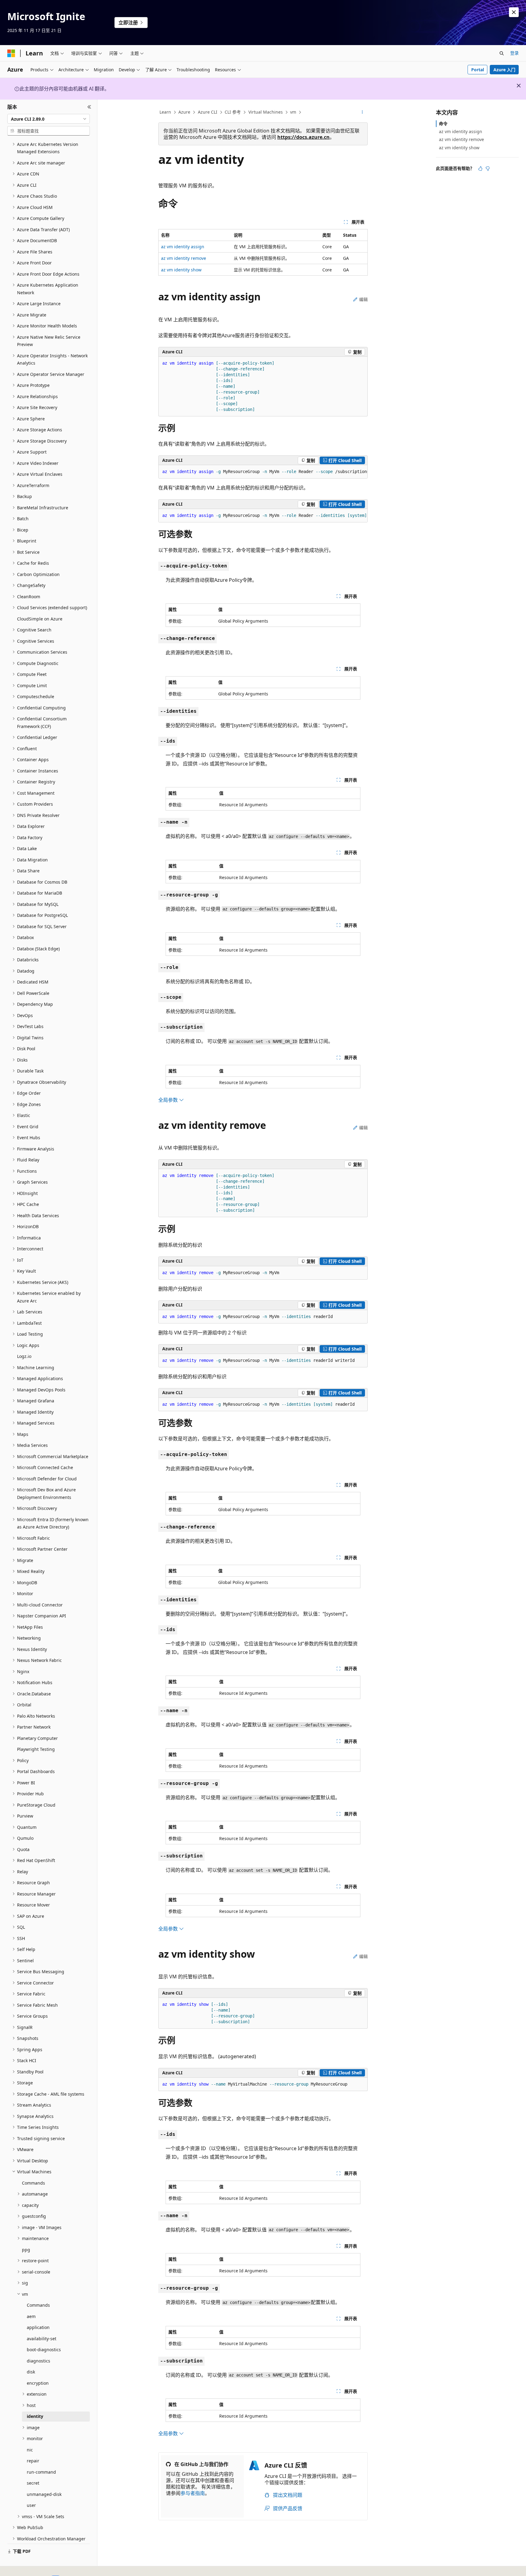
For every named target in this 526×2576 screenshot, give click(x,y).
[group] (263, 472)
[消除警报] (514, 12)
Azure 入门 (504, 70)
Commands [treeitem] (33, 2183)
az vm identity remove (184, 258)
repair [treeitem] (33, 2461)
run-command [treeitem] (41, 2472)
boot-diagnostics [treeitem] (44, 2350)
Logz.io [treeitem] (24, 1356)
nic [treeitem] (30, 2450)
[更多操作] (362, 112)
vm (293, 112)
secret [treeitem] (33, 2483)
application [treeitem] (38, 2327)
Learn (165, 112)
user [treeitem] (31, 2505)
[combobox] (49, 119)
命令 (443, 124)
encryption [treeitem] (38, 2383)
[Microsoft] (11, 53)
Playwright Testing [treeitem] (36, 1749)
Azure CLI (208, 112)
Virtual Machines (266, 112)
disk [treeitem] (31, 2372)
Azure (184, 112)
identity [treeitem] (35, 2416)
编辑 (363, 299)
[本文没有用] (488, 168)
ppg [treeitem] (26, 2250)
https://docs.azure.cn (303, 137)
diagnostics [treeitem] (39, 2361)
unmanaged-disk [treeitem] (44, 2494)
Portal (478, 70)
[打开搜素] (502, 53)
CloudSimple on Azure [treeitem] (40, 619)
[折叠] (89, 107)
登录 (514, 53)
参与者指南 (193, 2493)
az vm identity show (181, 270)
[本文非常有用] (480, 168)
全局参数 (169, 1100)
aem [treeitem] (31, 2316)
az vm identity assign (183, 247)
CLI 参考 (233, 112)
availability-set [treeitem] (42, 2339)
